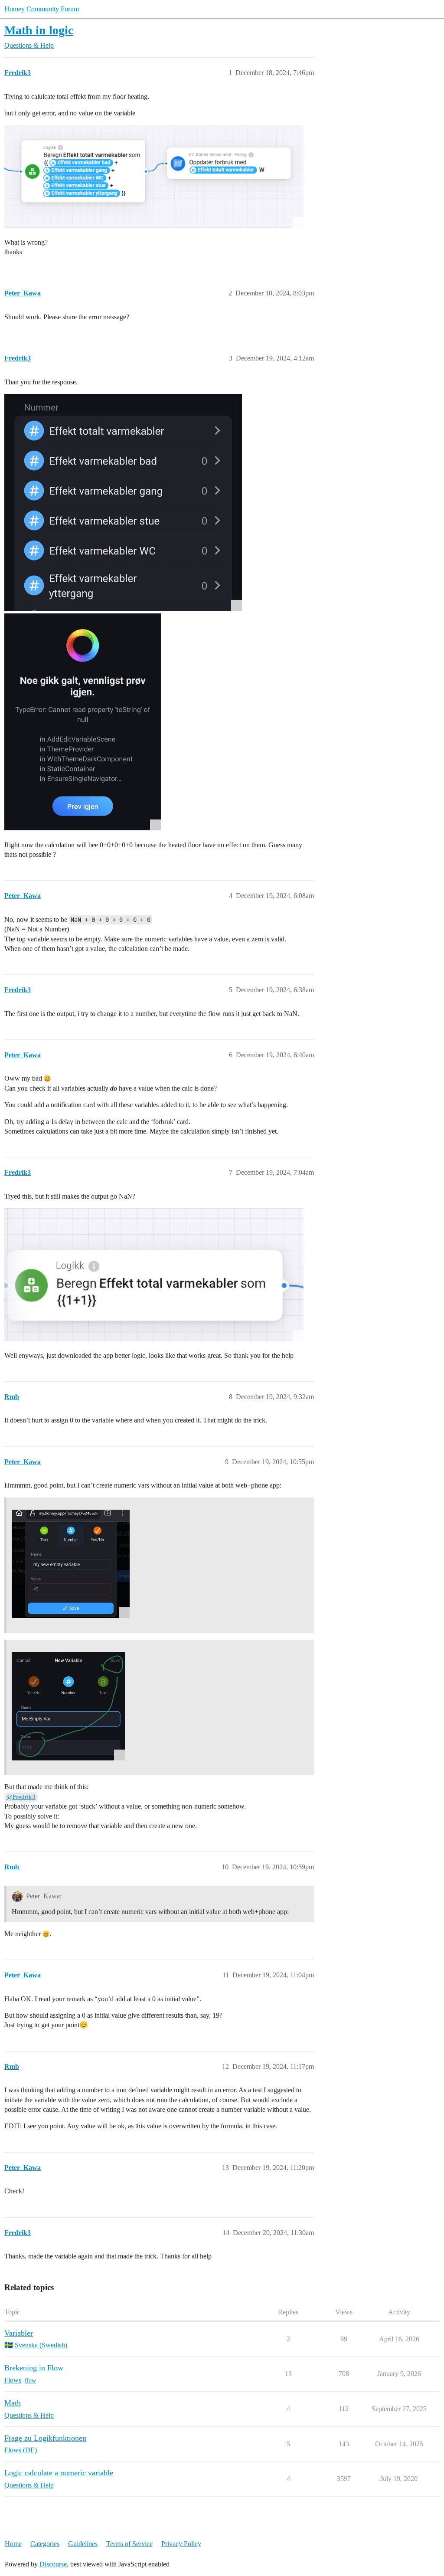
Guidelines (83, 2544)
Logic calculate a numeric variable (59, 2473)
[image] (154, 177)
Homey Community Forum (42, 9)
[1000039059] (71, 1564)
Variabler (19, 2333)
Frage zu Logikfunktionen (45, 2438)
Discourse (53, 2564)
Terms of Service (129, 2544)
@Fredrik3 (21, 1797)
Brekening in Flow (34, 2368)
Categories (45, 2544)
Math (13, 2403)
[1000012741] (83, 722)
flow (30, 2381)
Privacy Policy (181, 2544)
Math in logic (39, 30)
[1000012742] (123, 502)
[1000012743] (154, 1275)
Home (13, 2544)
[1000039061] (68, 1706)
